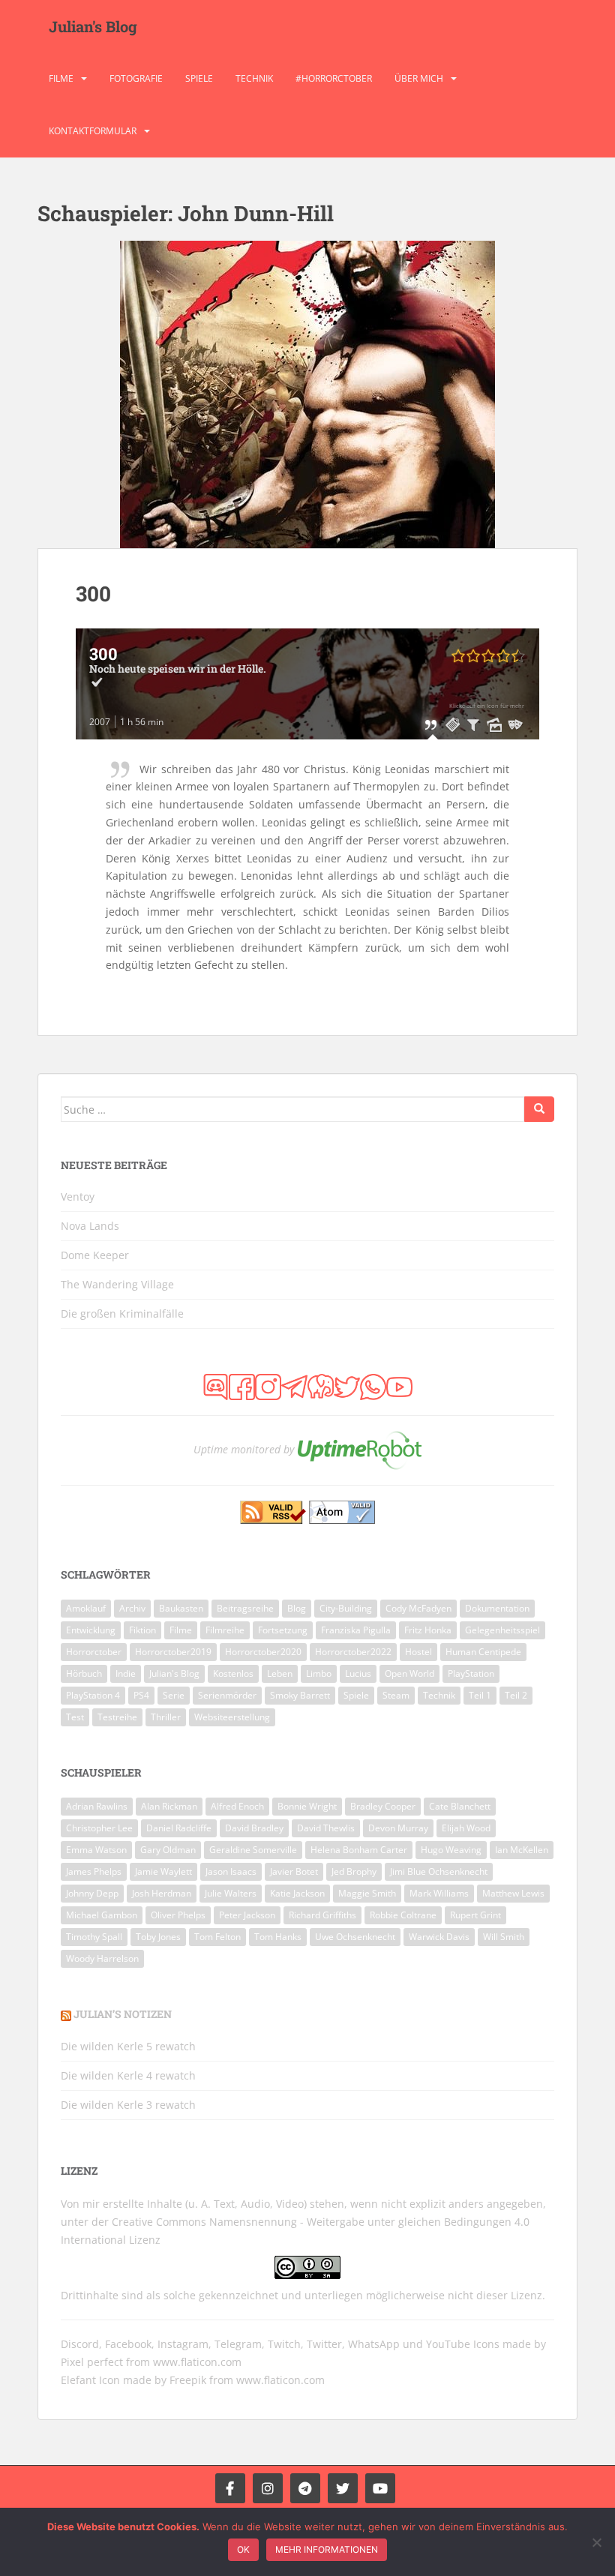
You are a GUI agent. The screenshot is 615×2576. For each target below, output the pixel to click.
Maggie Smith (367, 1893)
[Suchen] (539, 1109)
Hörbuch (84, 1673)
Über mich (419, 78)
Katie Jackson (297, 1893)
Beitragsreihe (245, 1608)
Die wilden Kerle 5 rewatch (128, 2046)
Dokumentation (497, 1608)
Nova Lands (90, 1226)
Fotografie (136, 78)
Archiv (132, 1608)
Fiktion (142, 1630)
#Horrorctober (334, 78)
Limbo (319, 1673)
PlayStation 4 (93, 1695)
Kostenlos (233, 1673)
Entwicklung (91, 1630)
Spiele (199, 78)
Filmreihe (225, 1630)
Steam (396, 1695)
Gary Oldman (168, 1850)
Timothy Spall (94, 1937)
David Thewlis (326, 1828)
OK (243, 2549)
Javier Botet (294, 1871)
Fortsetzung (283, 1630)
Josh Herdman (162, 1893)
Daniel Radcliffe (179, 1828)
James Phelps (94, 1871)
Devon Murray (398, 1828)
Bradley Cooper (383, 1806)
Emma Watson (96, 1850)
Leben (280, 1673)
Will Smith (504, 1937)
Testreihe (117, 1717)
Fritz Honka (428, 1630)
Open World (409, 1673)
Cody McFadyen (418, 1608)
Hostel (418, 1652)
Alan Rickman (169, 1806)
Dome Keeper (95, 1255)
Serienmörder (227, 1695)
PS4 (141, 1695)
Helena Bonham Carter (359, 1850)
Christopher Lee (99, 1828)
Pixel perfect (92, 2362)
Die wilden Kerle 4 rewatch (128, 2075)
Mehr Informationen (327, 2549)
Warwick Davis (439, 1937)
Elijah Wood (466, 1828)
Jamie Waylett (163, 1871)
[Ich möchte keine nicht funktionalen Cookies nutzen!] (596, 2542)
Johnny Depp (92, 1893)
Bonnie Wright (307, 1806)
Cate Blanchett (460, 1806)
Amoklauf (86, 1608)
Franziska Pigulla (356, 1630)
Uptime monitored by (244, 1448)
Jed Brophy (354, 1871)
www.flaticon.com (197, 2362)
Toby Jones (158, 1937)
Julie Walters (231, 1893)
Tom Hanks (278, 1937)
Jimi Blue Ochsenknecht (439, 1871)
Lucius (358, 1673)
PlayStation (471, 1673)
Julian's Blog (93, 26)
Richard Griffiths (322, 1915)
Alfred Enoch (237, 1806)
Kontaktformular (93, 131)
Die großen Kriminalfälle (122, 1313)
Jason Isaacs (231, 1871)
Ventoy (78, 1197)
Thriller (166, 1717)
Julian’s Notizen (123, 2014)
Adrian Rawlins (97, 1806)
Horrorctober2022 (353, 1652)
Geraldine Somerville (253, 1850)
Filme (61, 78)
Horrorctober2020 (263, 1652)
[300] (307, 394)
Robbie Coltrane (403, 1915)
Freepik (188, 2380)
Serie (174, 1695)
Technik (254, 78)
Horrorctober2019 (173, 1652)
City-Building (346, 1608)
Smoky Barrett (300, 1695)
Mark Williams (439, 1893)
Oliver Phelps (178, 1915)
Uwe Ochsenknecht (355, 1937)
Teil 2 (516, 1695)
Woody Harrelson (102, 1958)
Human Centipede (483, 1652)
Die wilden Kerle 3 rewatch (128, 2105)
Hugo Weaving (451, 1850)
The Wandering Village (117, 1284)
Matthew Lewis (513, 1893)
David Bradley (254, 1828)
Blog (297, 1608)
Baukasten (181, 1608)
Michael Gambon (102, 1915)
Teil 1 (480, 1695)
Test (75, 1717)
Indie (126, 1673)
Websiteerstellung (232, 1717)
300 (93, 594)
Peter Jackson (247, 1915)
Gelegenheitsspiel (502, 1630)
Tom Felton (217, 1937)
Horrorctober (94, 1652)
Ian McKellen (522, 1850)
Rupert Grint (475, 1915)
